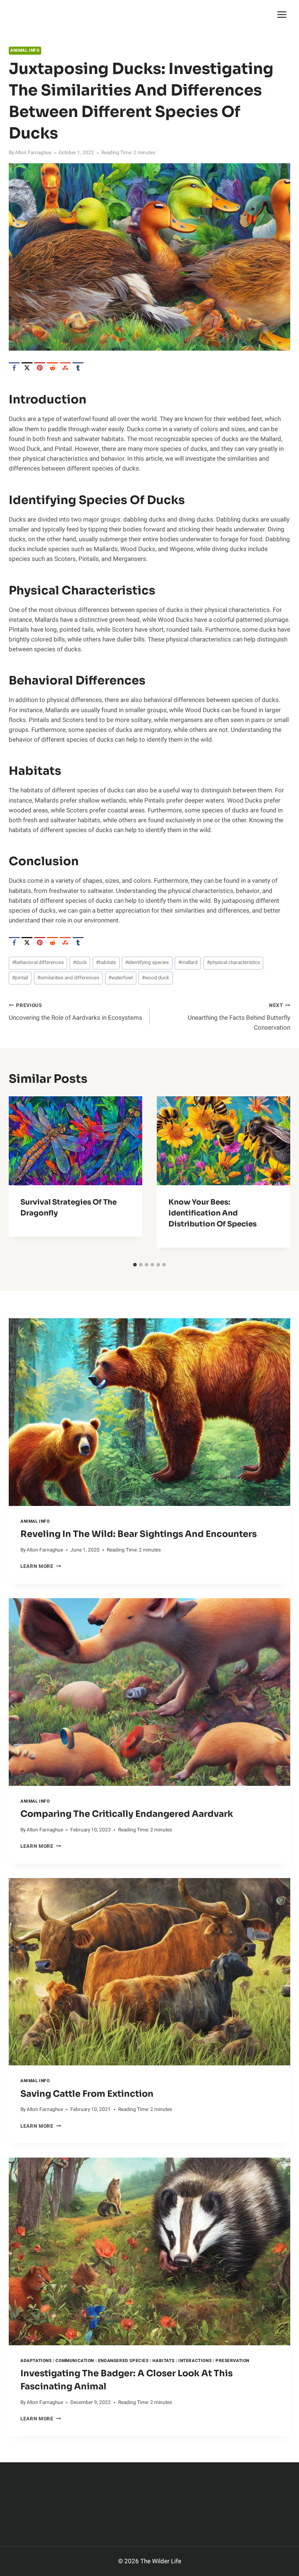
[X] (27, 368)
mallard (188, 963)
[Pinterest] (40, 368)
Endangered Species (123, 2361)
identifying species (147, 963)
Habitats (163, 2361)
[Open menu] (282, 14)
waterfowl (121, 978)
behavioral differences (38, 963)
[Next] (279, 1177)
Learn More (41, 1566)
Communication (75, 2361)
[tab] (135, 1265)
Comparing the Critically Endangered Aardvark (127, 1814)
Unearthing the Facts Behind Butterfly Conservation (239, 1017)
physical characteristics (233, 963)
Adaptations (36, 2361)
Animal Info (25, 50)
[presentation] (149, 1412)
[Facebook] (14, 368)
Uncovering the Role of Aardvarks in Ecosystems (75, 1012)
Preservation (232, 2361)
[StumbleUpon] (65, 368)
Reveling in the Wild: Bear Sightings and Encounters (139, 1534)
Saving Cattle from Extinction (87, 2094)
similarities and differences (68, 978)
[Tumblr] (78, 368)
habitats (106, 963)
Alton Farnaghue (33, 153)
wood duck (156, 978)
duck (80, 963)
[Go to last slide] (20, 1177)
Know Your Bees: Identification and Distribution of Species (213, 1213)
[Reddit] (53, 368)
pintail (20, 978)
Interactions (195, 2361)
